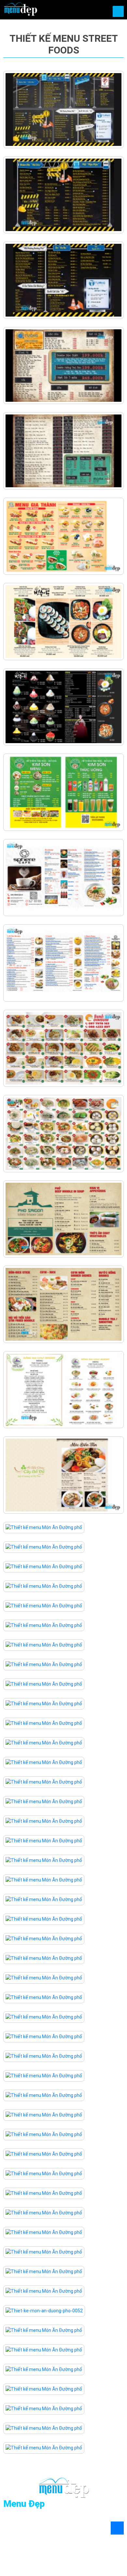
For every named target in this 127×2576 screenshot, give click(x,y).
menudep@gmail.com (41, 2538)
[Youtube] (54, 2551)
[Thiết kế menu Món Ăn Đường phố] (63, 109)
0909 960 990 (34, 2531)
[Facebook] (8, 2551)
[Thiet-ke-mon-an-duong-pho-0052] (44, 2310)
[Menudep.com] (20, 8)
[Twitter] (31, 2551)
